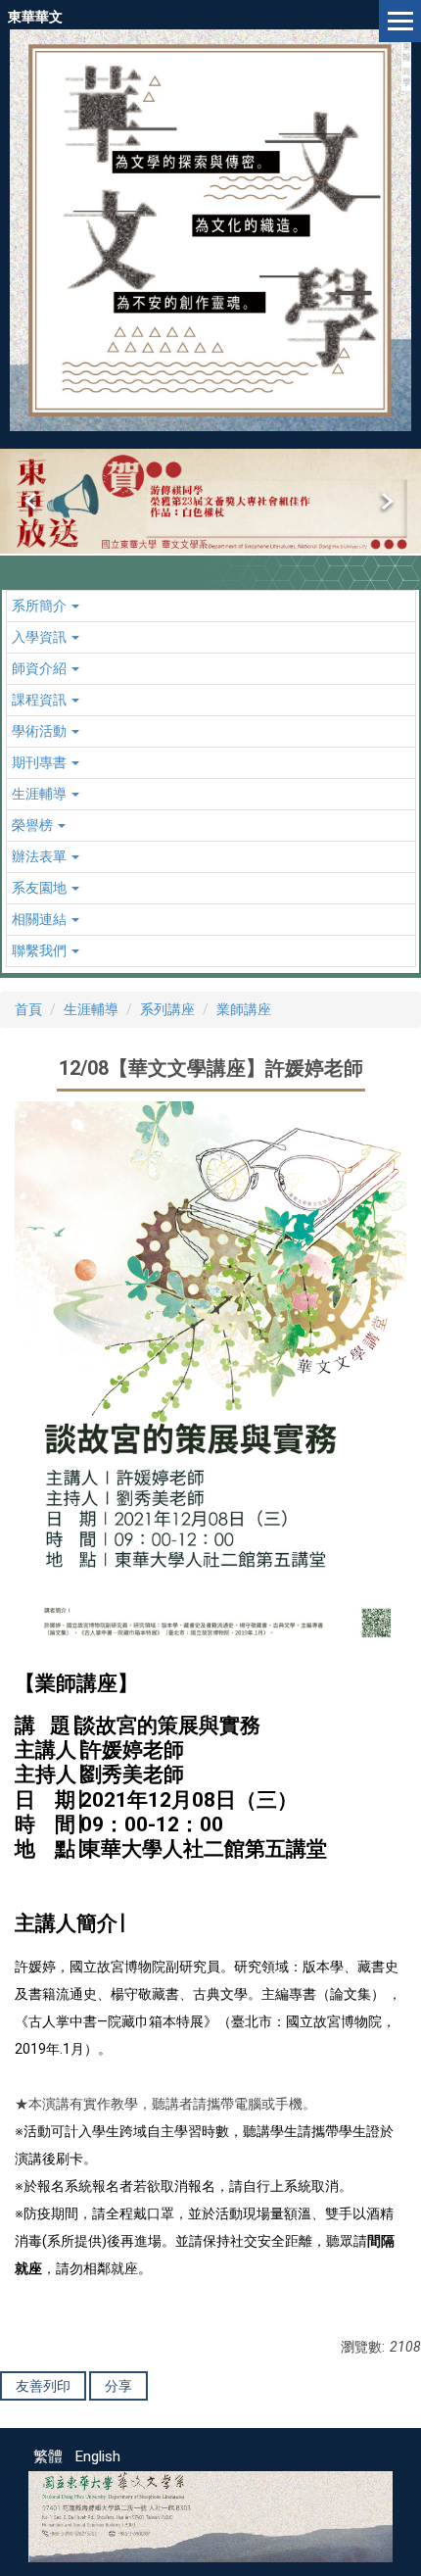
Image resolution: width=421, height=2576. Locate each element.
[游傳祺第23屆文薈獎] (210, 501)
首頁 (28, 1009)
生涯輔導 (91, 1009)
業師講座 (244, 1009)
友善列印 (43, 2386)
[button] (32, 502)
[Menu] (400, 21)
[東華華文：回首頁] (210, 230)
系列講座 (167, 1009)
